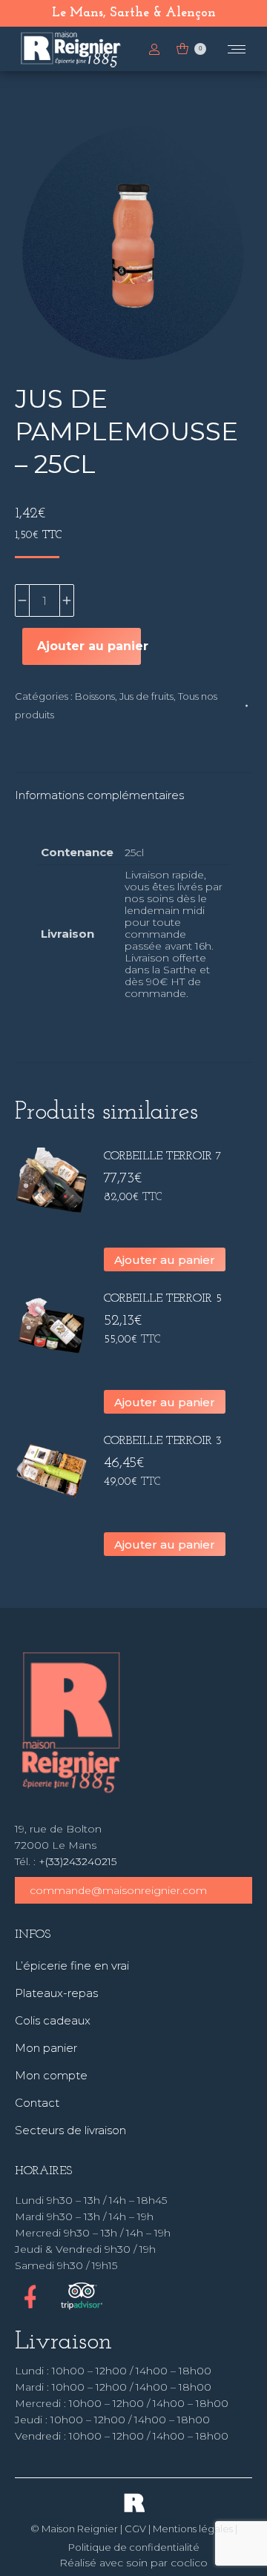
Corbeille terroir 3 (163, 1441)
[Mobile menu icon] (237, 49)
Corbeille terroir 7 (163, 1156)
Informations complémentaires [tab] (99, 795)
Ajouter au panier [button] (165, 1260)
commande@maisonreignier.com (118, 1890)
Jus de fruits (146, 696)
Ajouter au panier (89, 646)
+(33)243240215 (78, 1861)
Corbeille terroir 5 (163, 1299)
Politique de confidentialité (134, 2547)
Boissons (95, 696)
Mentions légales (193, 2529)
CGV (135, 2529)
